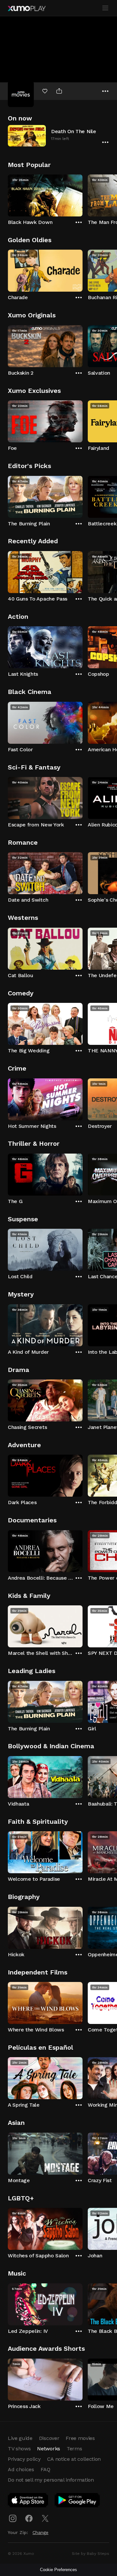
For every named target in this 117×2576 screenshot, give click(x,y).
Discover (49, 2438)
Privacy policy (24, 2459)
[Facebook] (29, 2518)
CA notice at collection (74, 2459)
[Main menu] (105, 8)
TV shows (19, 2449)
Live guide (20, 2438)
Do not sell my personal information (51, 2480)
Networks (48, 2449)
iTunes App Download (28, 2501)
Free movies (80, 2438)
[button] (58, 136)
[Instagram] (13, 2518)
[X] (45, 2518)
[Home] (27, 8)
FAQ (45, 2469)
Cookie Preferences (58, 2570)
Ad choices (21, 2469)
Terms (74, 2449)
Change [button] (40, 2532)
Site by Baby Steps (91, 2554)
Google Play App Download (78, 2501)
